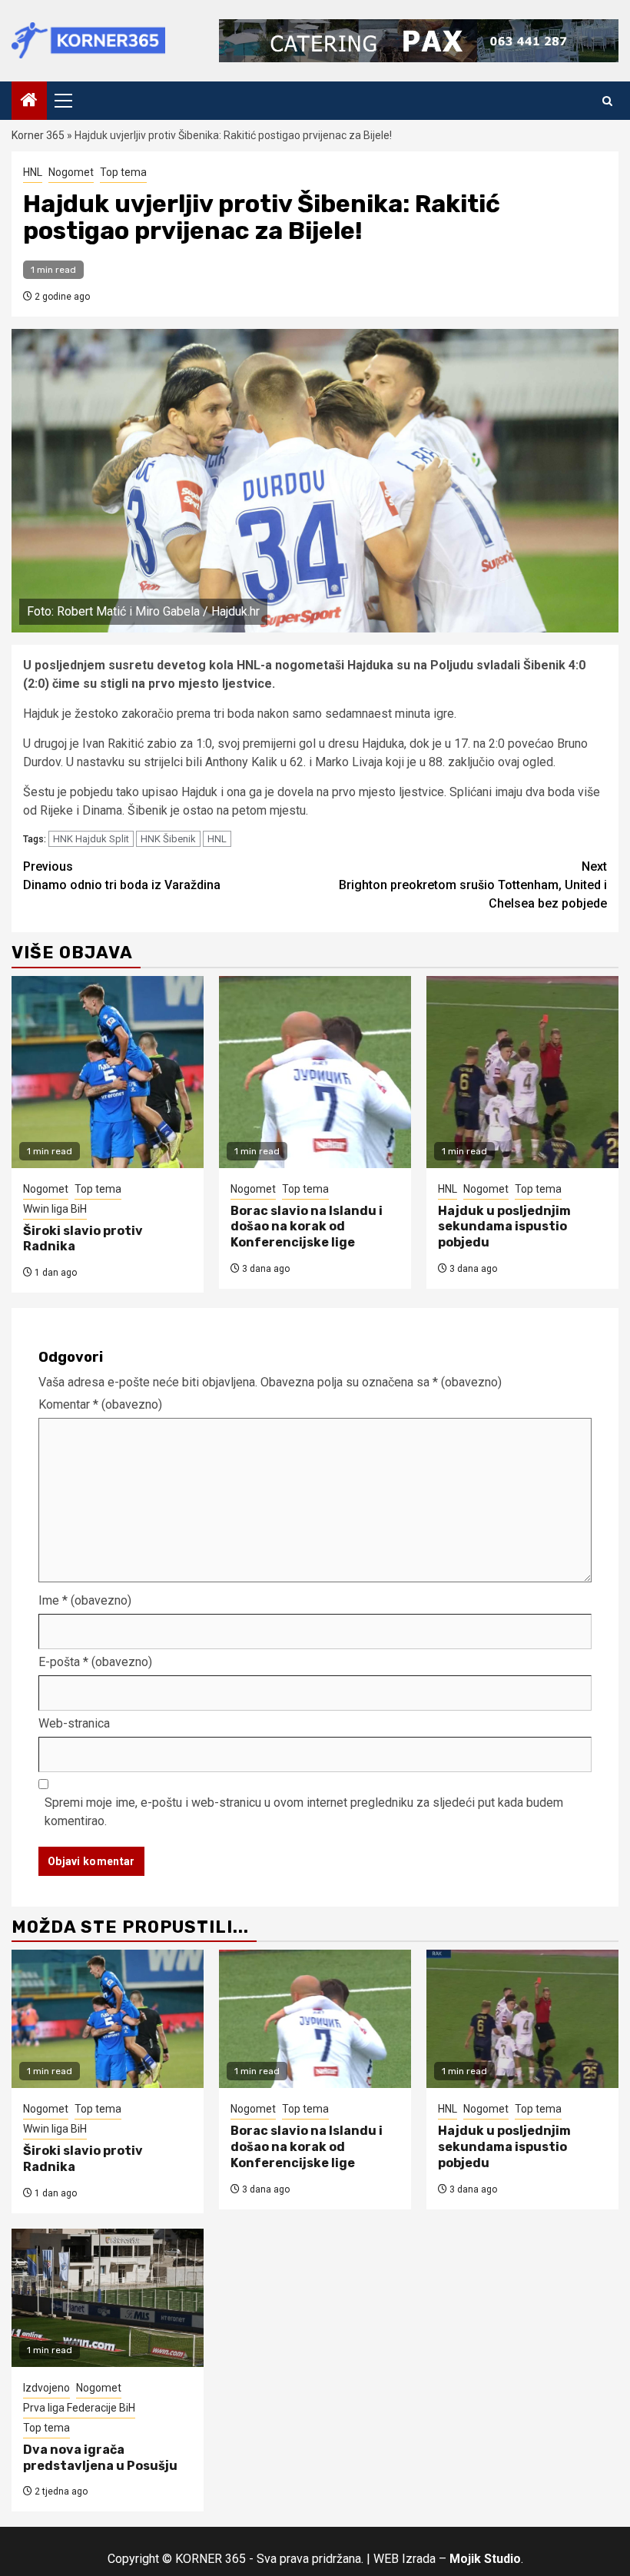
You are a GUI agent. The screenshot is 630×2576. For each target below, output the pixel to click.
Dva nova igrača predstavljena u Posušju (100, 2458)
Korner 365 (38, 135)
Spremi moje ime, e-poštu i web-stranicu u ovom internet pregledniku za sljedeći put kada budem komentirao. (304, 1812)
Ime (85, 1600)
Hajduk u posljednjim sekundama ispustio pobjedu (504, 1227)
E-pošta (95, 1662)
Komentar (100, 1404)
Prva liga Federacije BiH (79, 2408)
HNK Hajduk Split (91, 839)
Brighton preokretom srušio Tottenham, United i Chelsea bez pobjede (473, 885)
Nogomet (71, 172)
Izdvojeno (46, 2388)
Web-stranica (74, 1723)
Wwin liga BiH (55, 1209)
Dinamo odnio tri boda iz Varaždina (122, 876)
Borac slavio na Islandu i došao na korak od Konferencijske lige (307, 1227)
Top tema (123, 172)
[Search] (607, 101)
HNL (33, 172)
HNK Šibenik (168, 839)
